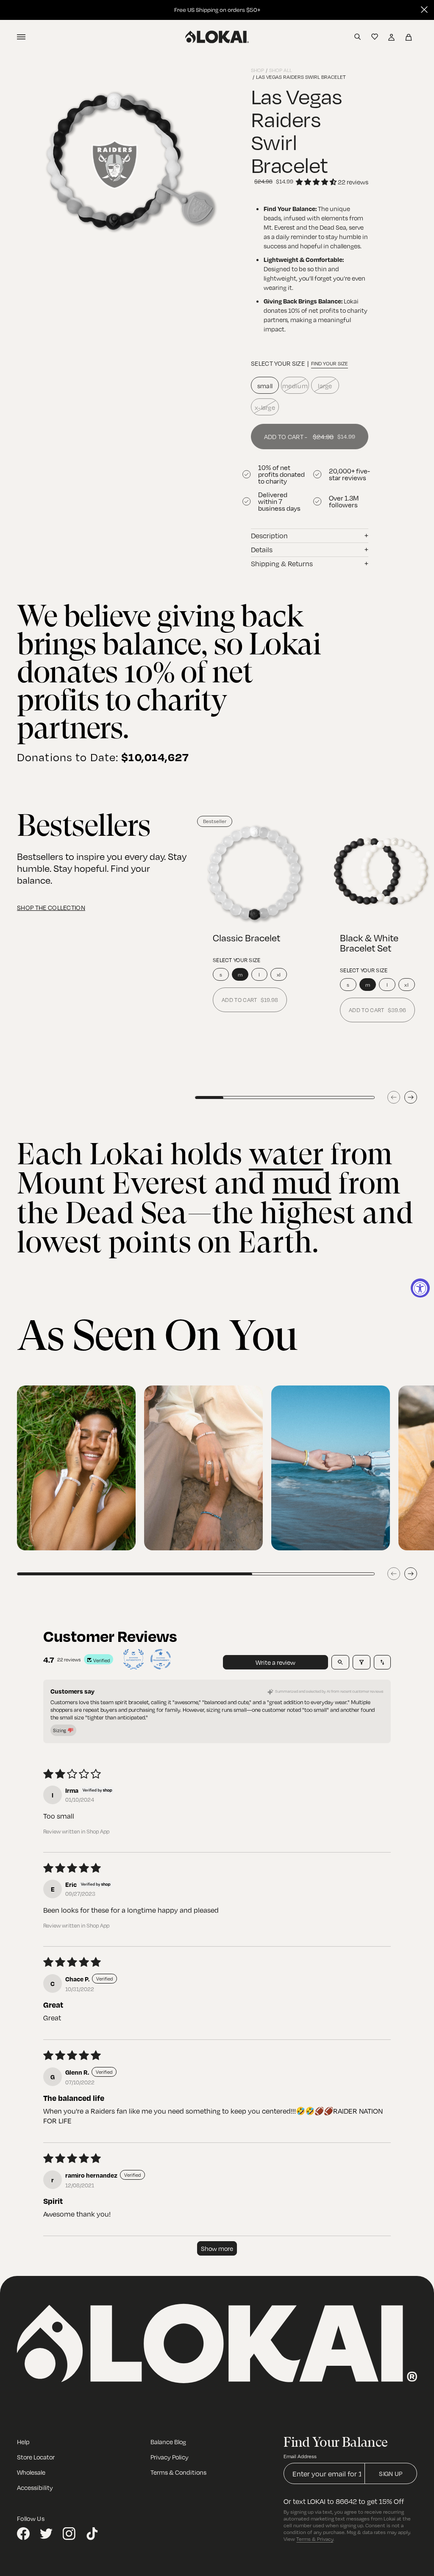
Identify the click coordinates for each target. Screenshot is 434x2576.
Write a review (275, 1662)
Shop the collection (51, 907)
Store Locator (36, 2457)
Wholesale (31, 2472)
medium (295, 386)
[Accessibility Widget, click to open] (420, 1288)
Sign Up (391, 2473)
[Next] (411, 1097)
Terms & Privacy (315, 2539)
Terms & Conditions (178, 2472)
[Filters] (362, 1662)
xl (279, 974)
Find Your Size (330, 363)
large (325, 386)
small (265, 386)
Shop (257, 70)
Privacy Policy (170, 2457)
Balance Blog (168, 2442)
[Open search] (340, 1662)
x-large (265, 407)
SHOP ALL (281, 70)
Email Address (300, 2456)
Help (23, 2442)
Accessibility (35, 2487)
